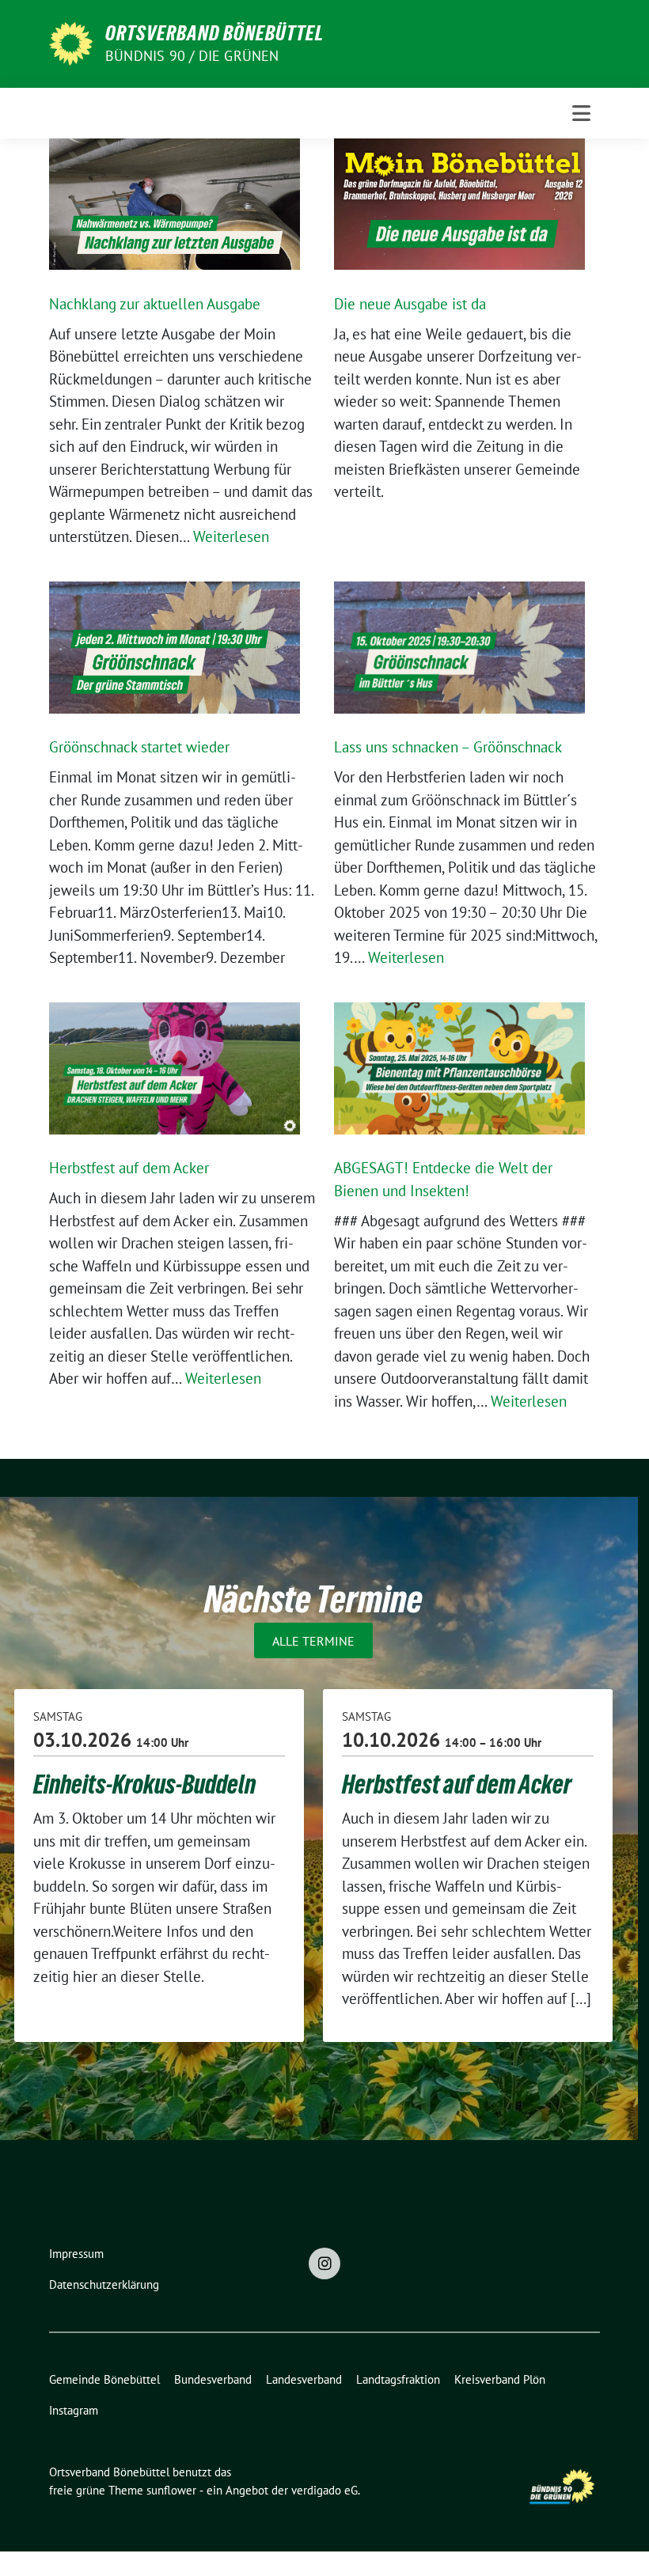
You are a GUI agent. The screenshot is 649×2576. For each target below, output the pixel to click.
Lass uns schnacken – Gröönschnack (448, 747)
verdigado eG (324, 2490)
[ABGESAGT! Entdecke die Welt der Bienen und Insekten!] (459, 1068)
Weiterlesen (231, 536)
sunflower (171, 2490)
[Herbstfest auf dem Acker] (175, 1068)
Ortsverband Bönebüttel (214, 33)
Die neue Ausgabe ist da (410, 304)
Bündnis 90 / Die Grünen (192, 56)
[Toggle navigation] (581, 113)
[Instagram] (324, 2263)
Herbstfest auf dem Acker (129, 1168)
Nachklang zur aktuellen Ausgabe (155, 304)
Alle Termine (313, 1640)
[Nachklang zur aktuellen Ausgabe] (175, 204)
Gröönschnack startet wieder (139, 747)
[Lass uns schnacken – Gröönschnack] (459, 647)
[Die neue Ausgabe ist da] (459, 204)
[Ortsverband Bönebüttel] (71, 42)
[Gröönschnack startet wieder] (175, 647)
